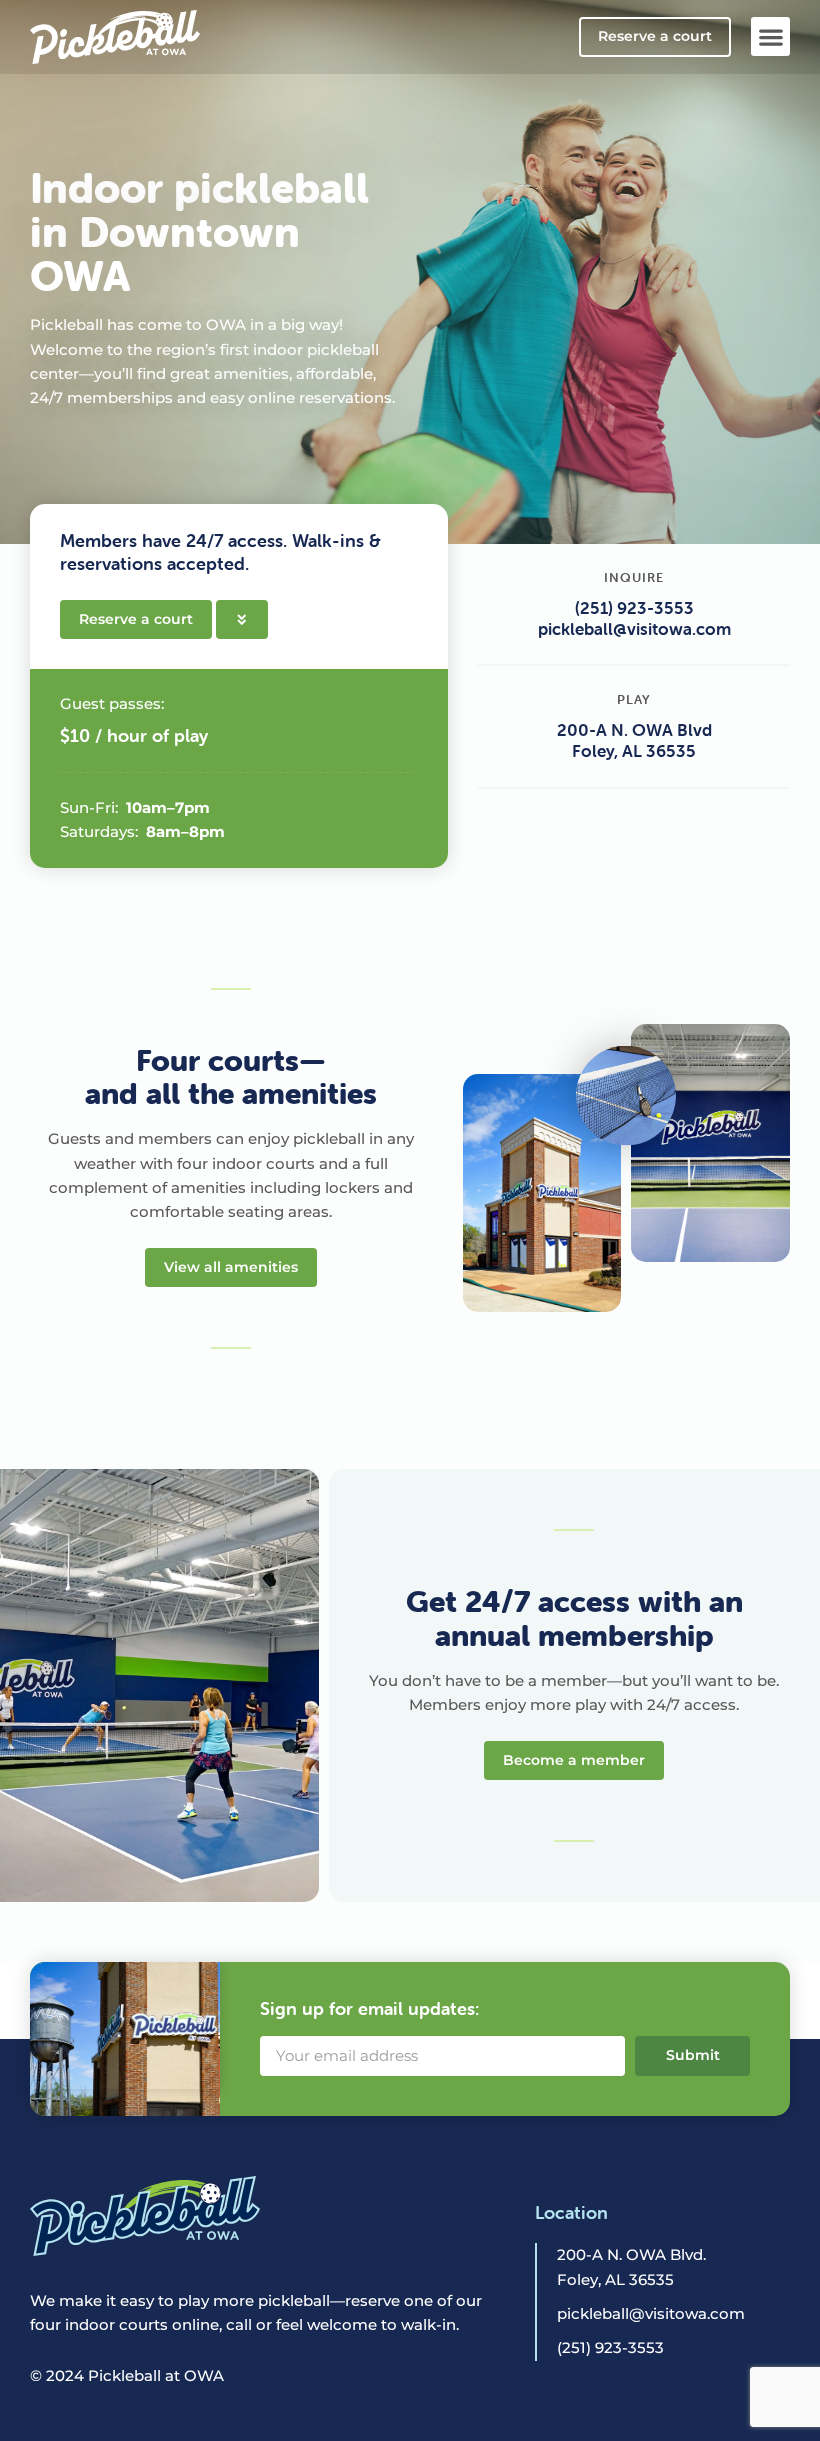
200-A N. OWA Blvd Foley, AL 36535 (634, 740)
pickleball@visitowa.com (634, 629)
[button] (770, 36)
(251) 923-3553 (634, 608)
